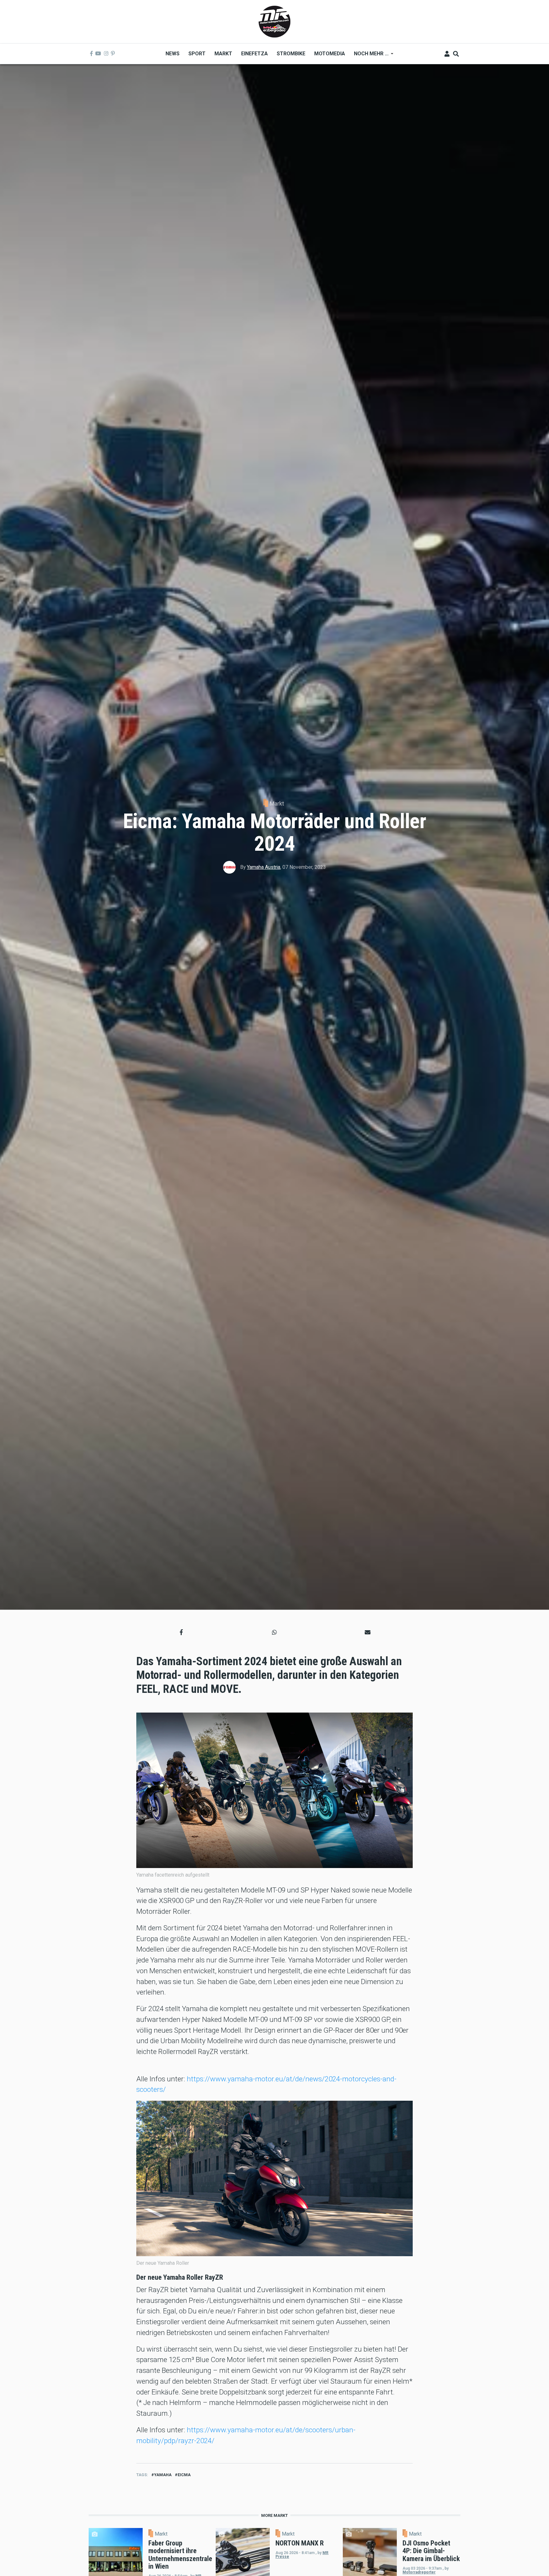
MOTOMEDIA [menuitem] (330, 54)
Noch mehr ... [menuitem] (369, 56)
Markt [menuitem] (223, 54)
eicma (184, 2475)
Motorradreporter (419, 2572)
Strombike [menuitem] (291, 54)
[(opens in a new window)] (91, 54)
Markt (277, 804)
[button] (181, 1632)
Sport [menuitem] (197, 54)
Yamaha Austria (264, 867)
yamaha (163, 2475)
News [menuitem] (173, 54)
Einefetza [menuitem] (254, 54)
